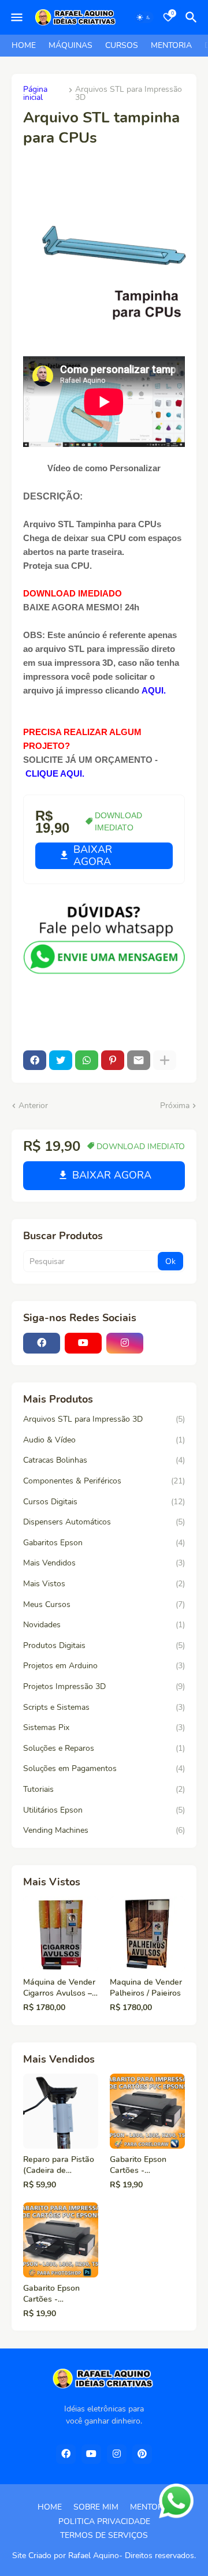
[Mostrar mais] (165, 1060)
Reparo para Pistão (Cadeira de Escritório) (59, 2165)
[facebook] (42, 1343)
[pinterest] (142, 2454)
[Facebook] (35, 1060)
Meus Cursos (104, 1604)
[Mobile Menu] (17, 17)
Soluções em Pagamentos (104, 1768)
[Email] (139, 1060)
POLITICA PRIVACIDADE (104, 2521)
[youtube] (83, 1343)
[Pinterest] (113, 1060)
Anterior (33, 1106)
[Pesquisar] (193, 17)
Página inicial (35, 94)
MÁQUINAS (70, 45)
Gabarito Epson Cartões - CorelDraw (138, 2165)
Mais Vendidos (104, 1563)
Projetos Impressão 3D (104, 1686)
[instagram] (125, 1343)
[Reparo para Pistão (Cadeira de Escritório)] (61, 2111)
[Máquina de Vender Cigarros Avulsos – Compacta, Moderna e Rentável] (61, 1934)
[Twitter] (61, 1060)
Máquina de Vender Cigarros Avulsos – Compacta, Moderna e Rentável (60, 1988)
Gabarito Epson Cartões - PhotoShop (51, 2294)
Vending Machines (104, 1830)
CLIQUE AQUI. (54, 773)
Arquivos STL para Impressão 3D (129, 94)
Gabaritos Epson (104, 1543)
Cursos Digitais (104, 1502)
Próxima (175, 1106)
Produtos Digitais (104, 1645)
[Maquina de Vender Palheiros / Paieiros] (147, 1934)
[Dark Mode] (144, 17)
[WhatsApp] (87, 1060)
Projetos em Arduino (104, 1666)
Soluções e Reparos (104, 1748)
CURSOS (122, 45)
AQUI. (154, 690)
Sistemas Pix (104, 1727)
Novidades (104, 1625)
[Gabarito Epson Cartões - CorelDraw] (147, 2111)
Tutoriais (104, 1789)
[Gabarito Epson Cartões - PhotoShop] (61, 2240)
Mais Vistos (104, 1584)
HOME (24, 45)
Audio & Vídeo (104, 1440)
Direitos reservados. (160, 2556)
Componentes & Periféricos (104, 1481)
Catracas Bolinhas (104, 1460)
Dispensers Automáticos (104, 1522)
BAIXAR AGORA (93, 855)
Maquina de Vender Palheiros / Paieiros (146, 1988)
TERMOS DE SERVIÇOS (104, 2535)
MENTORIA (171, 45)
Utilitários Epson (104, 1810)
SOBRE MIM (96, 2507)
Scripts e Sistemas (104, 1707)
